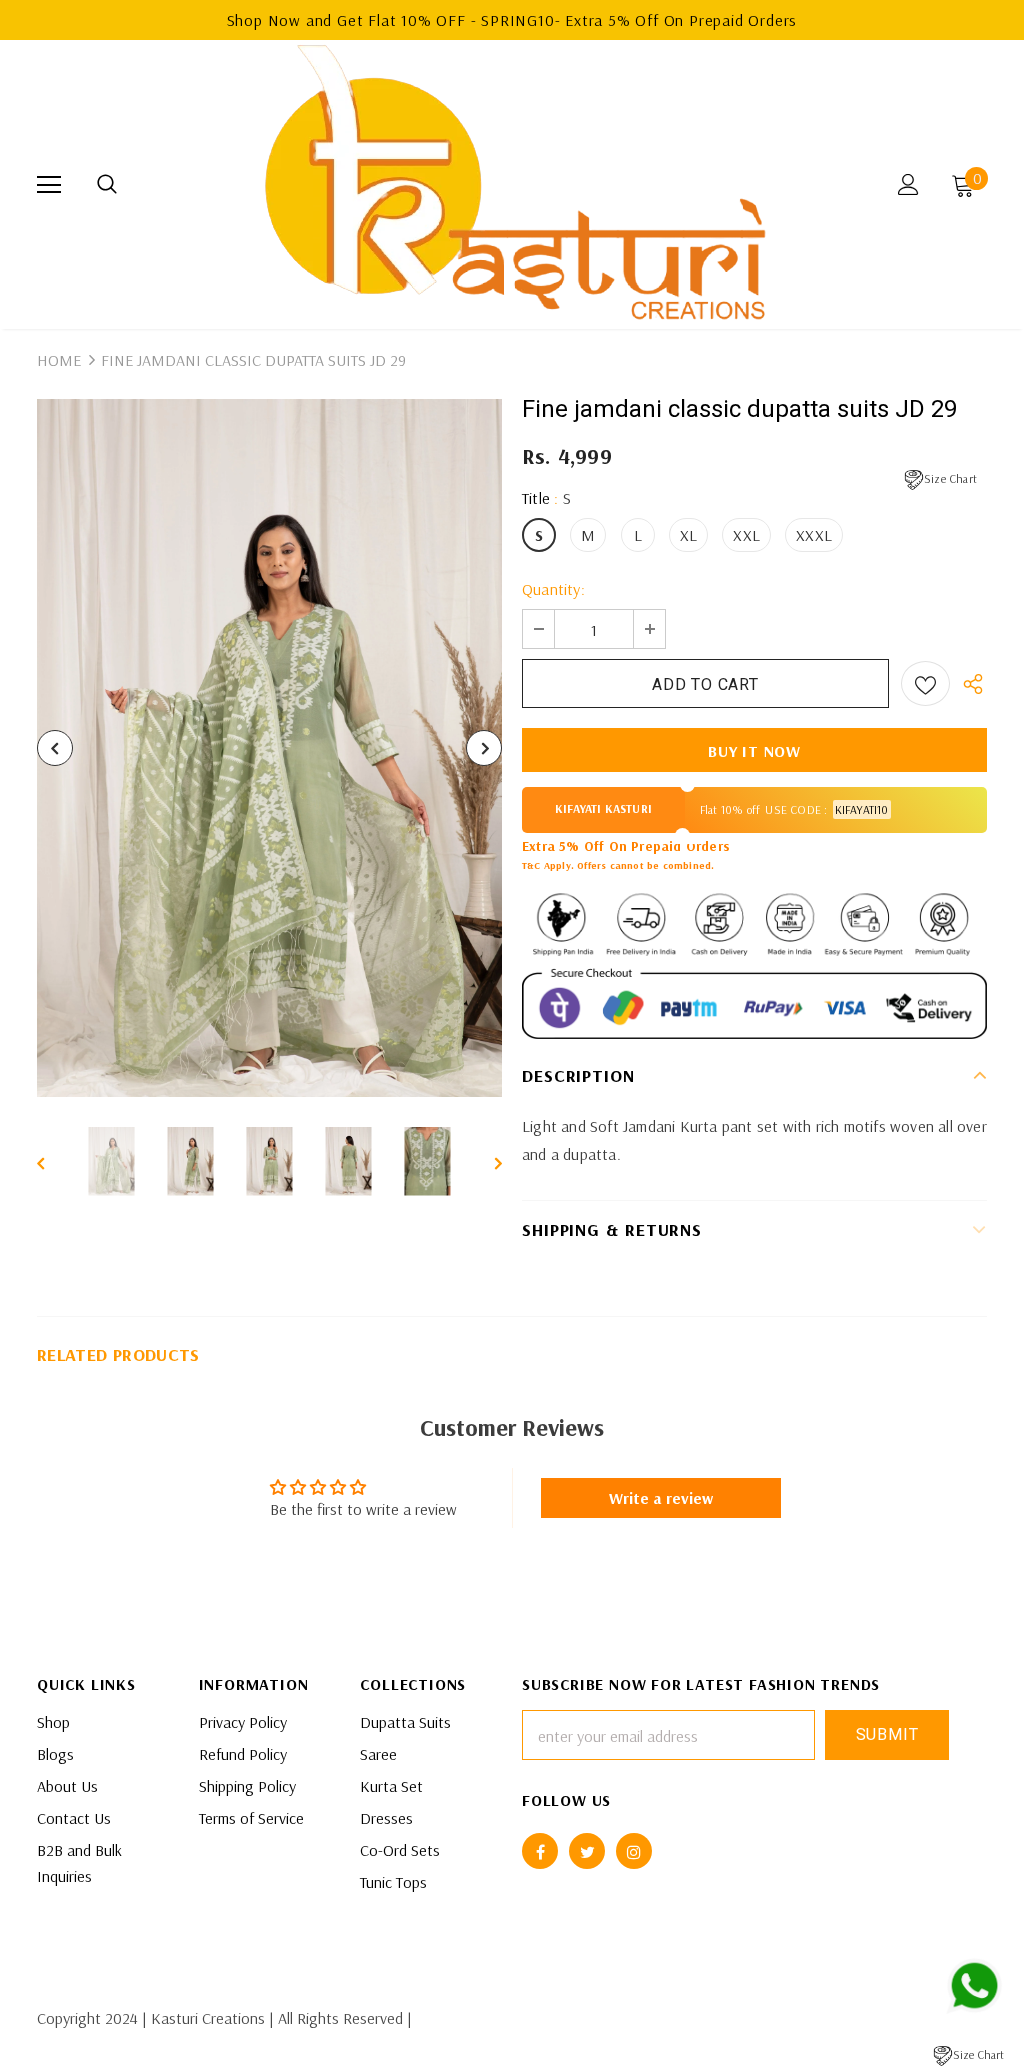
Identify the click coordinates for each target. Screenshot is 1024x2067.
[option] (269, 748)
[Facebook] (540, 1851)
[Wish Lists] (925, 683)
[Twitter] (587, 1851)
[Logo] (515, 183)
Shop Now (266, 20)
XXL (746, 535)
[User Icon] (908, 184)
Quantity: (553, 589)
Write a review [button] (661, 1498)
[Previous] (55, 748)
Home (59, 360)
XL (688, 535)
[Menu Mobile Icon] (49, 185)
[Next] (484, 748)
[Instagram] (634, 1851)
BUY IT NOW (754, 751)
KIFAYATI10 (862, 809)
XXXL (814, 535)
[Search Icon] (107, 185)
